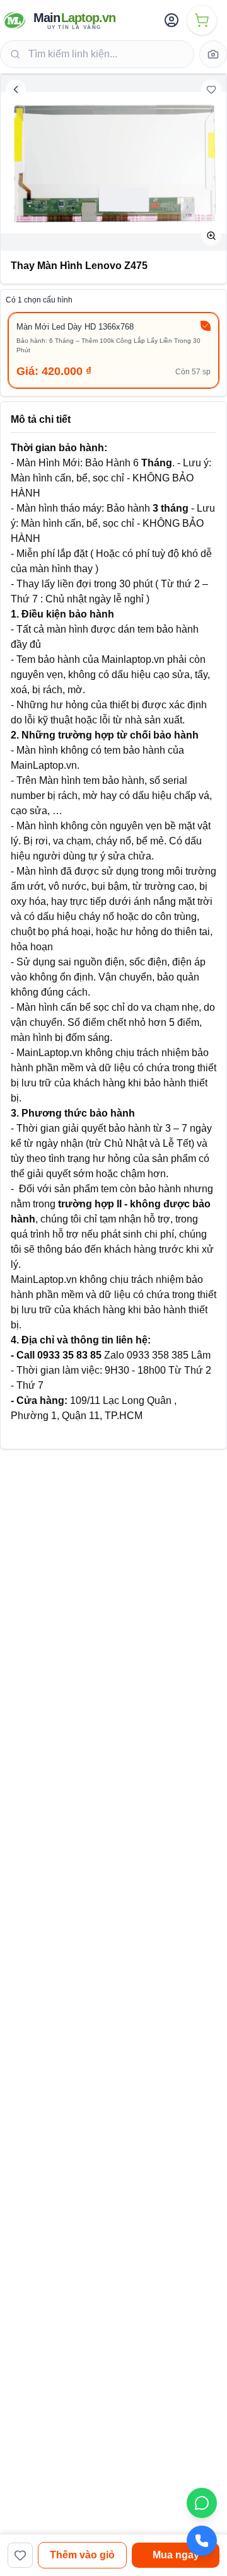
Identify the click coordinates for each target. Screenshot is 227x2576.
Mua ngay (176, 2555)
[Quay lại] (16, 89)
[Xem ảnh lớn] (211, 236)
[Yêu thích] (211, 89)
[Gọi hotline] (202, 2541)
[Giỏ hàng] (202, 20)
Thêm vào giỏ (82, 2555)
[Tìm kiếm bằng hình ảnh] (213, 54)
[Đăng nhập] (172, 20)
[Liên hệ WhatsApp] (202, 2503)
